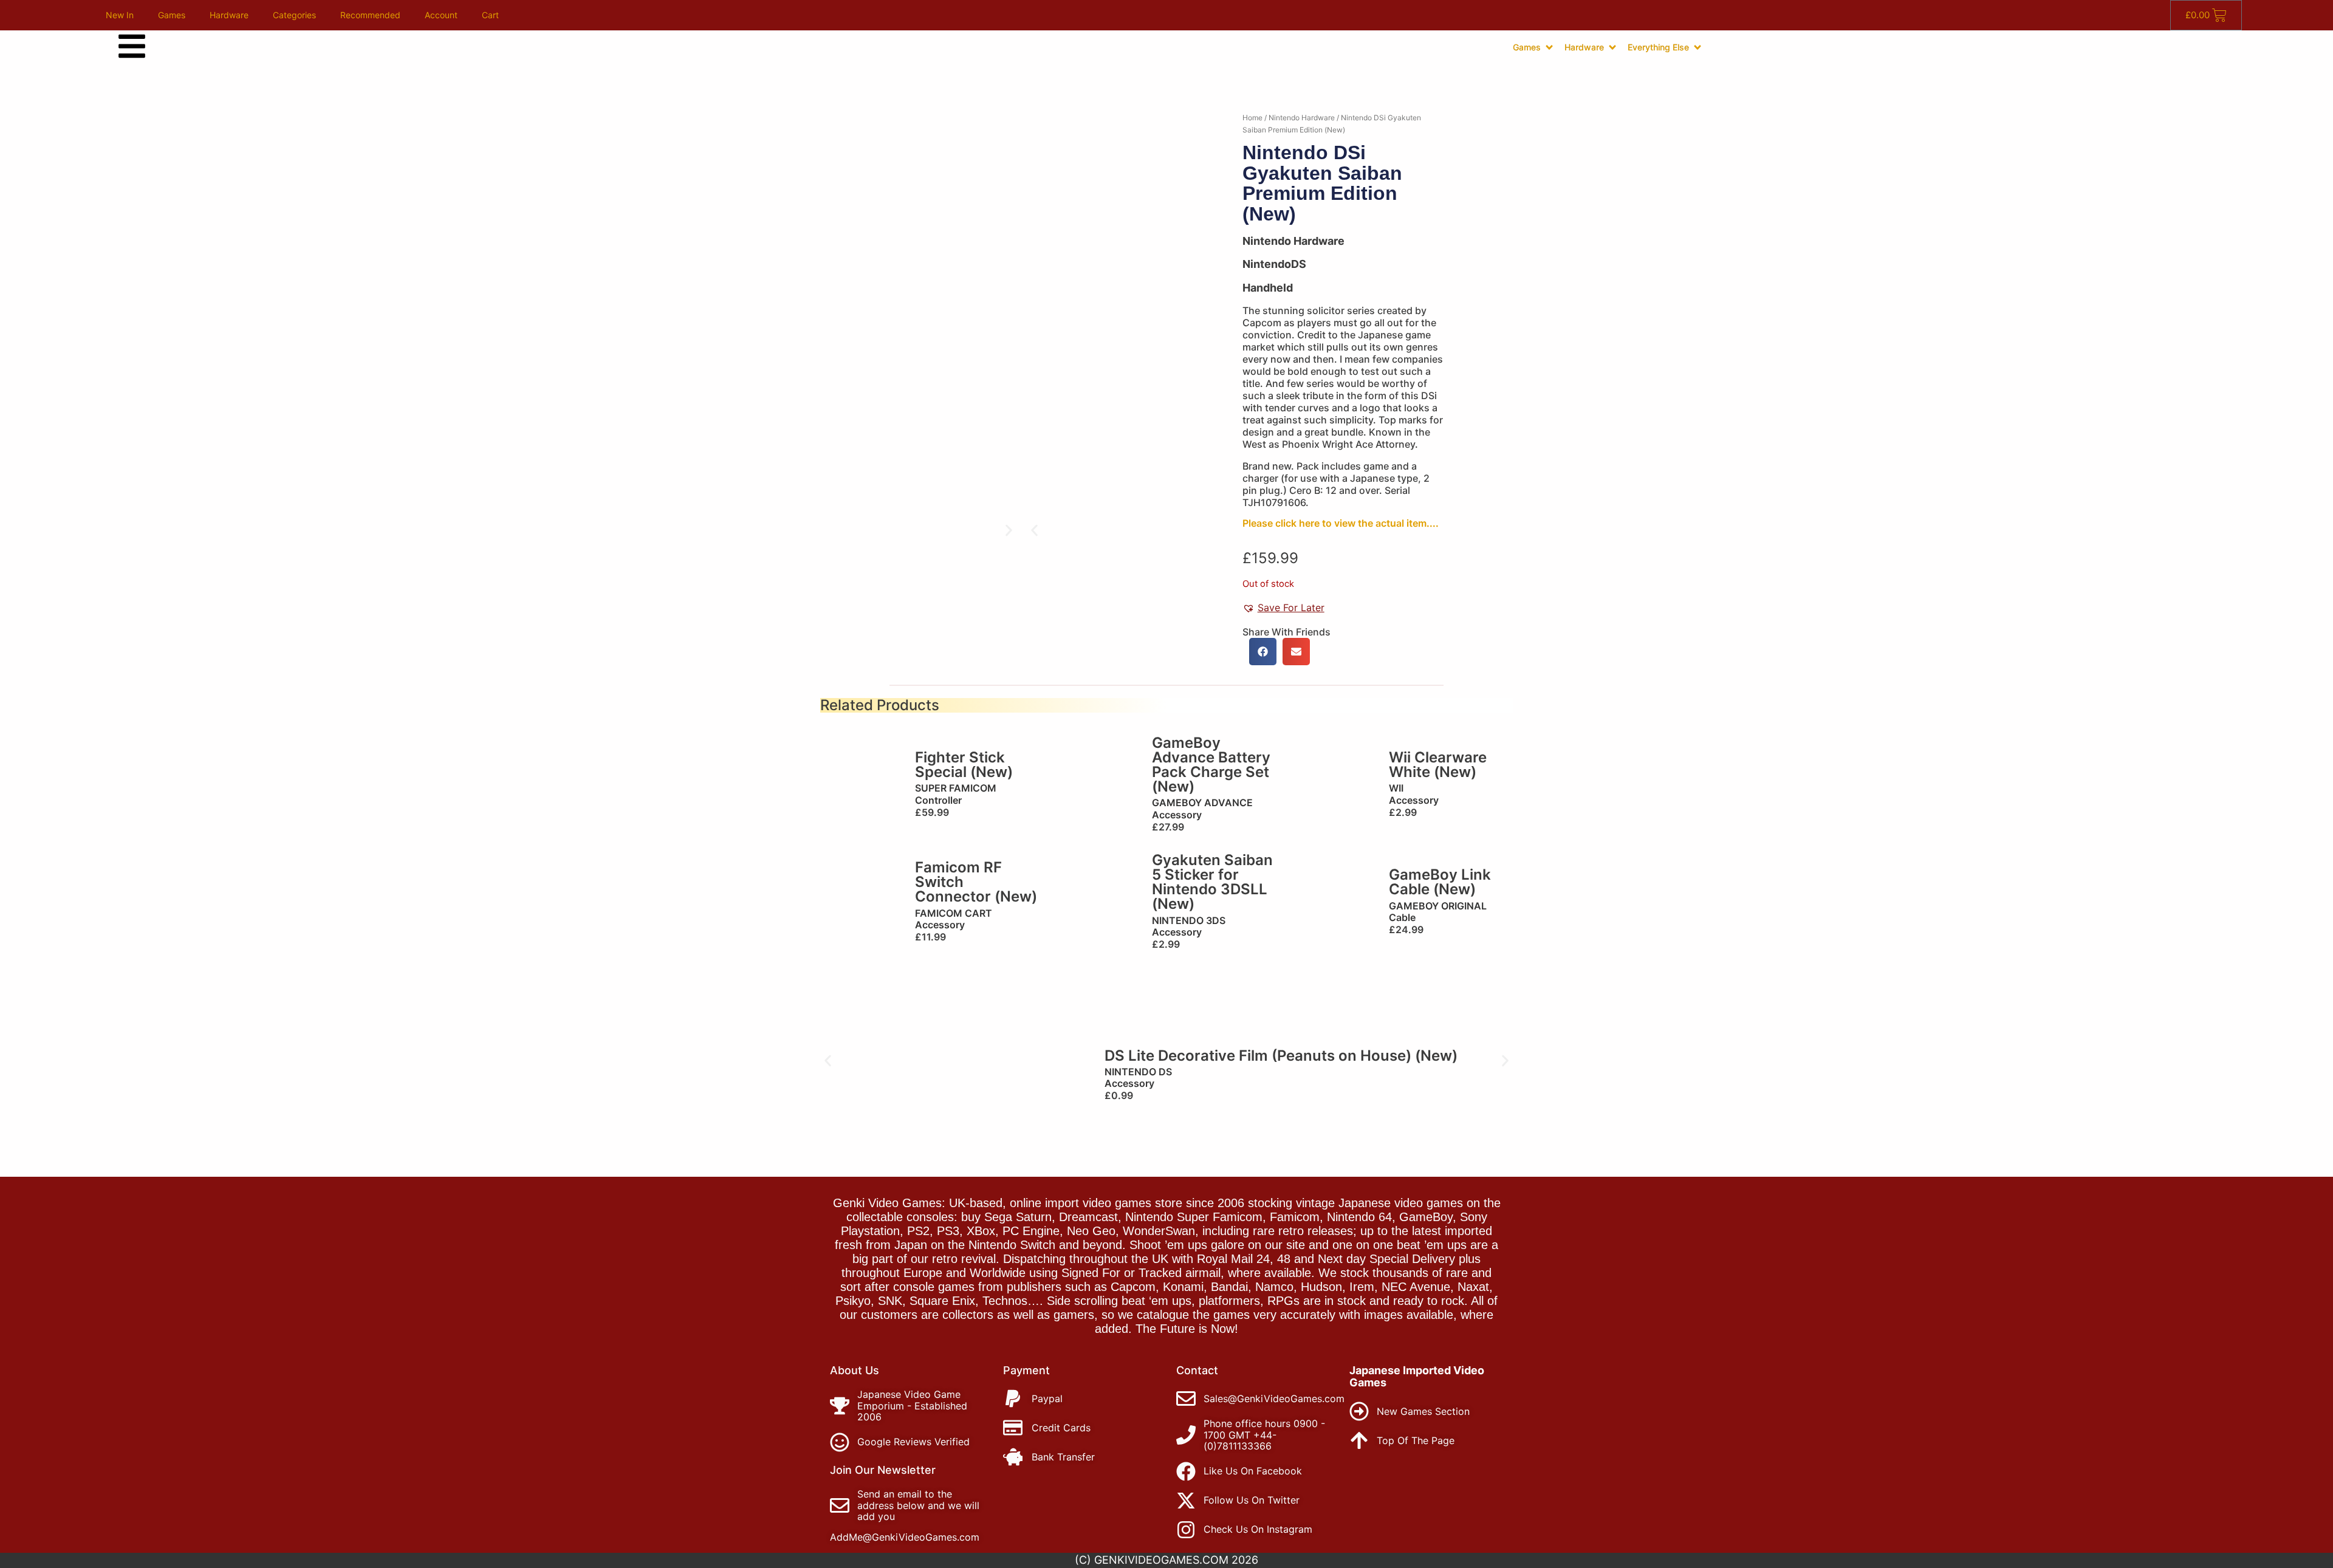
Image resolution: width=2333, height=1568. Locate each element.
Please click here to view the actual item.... (1341, 523)
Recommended (370, 15)
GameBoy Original (1438, 906)
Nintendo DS (1138, 1072)
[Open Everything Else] (1698, 47)
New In (120, 15)
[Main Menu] (132, 46)
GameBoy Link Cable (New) (1440, 882)
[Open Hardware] (1612, 47)
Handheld (1268, 288)
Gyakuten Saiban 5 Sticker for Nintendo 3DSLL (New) (1212, 882)
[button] (1034, 530)
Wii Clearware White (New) (1438, 765)
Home (1252, 118)
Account (441, 15)
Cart (490, 15)
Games (172, 15)
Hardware (229, 15)
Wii (1396, 788)
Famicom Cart (954, 913)
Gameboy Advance (1202, 803)
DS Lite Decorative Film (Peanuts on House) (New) (1281, 1056)
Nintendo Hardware (1302, 118)
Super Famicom (956, 788)
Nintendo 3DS (1189, 920)
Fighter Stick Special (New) (964, 765)
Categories (294, 15)
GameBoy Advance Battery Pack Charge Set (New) (1211, 765)
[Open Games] (1549, 47)
